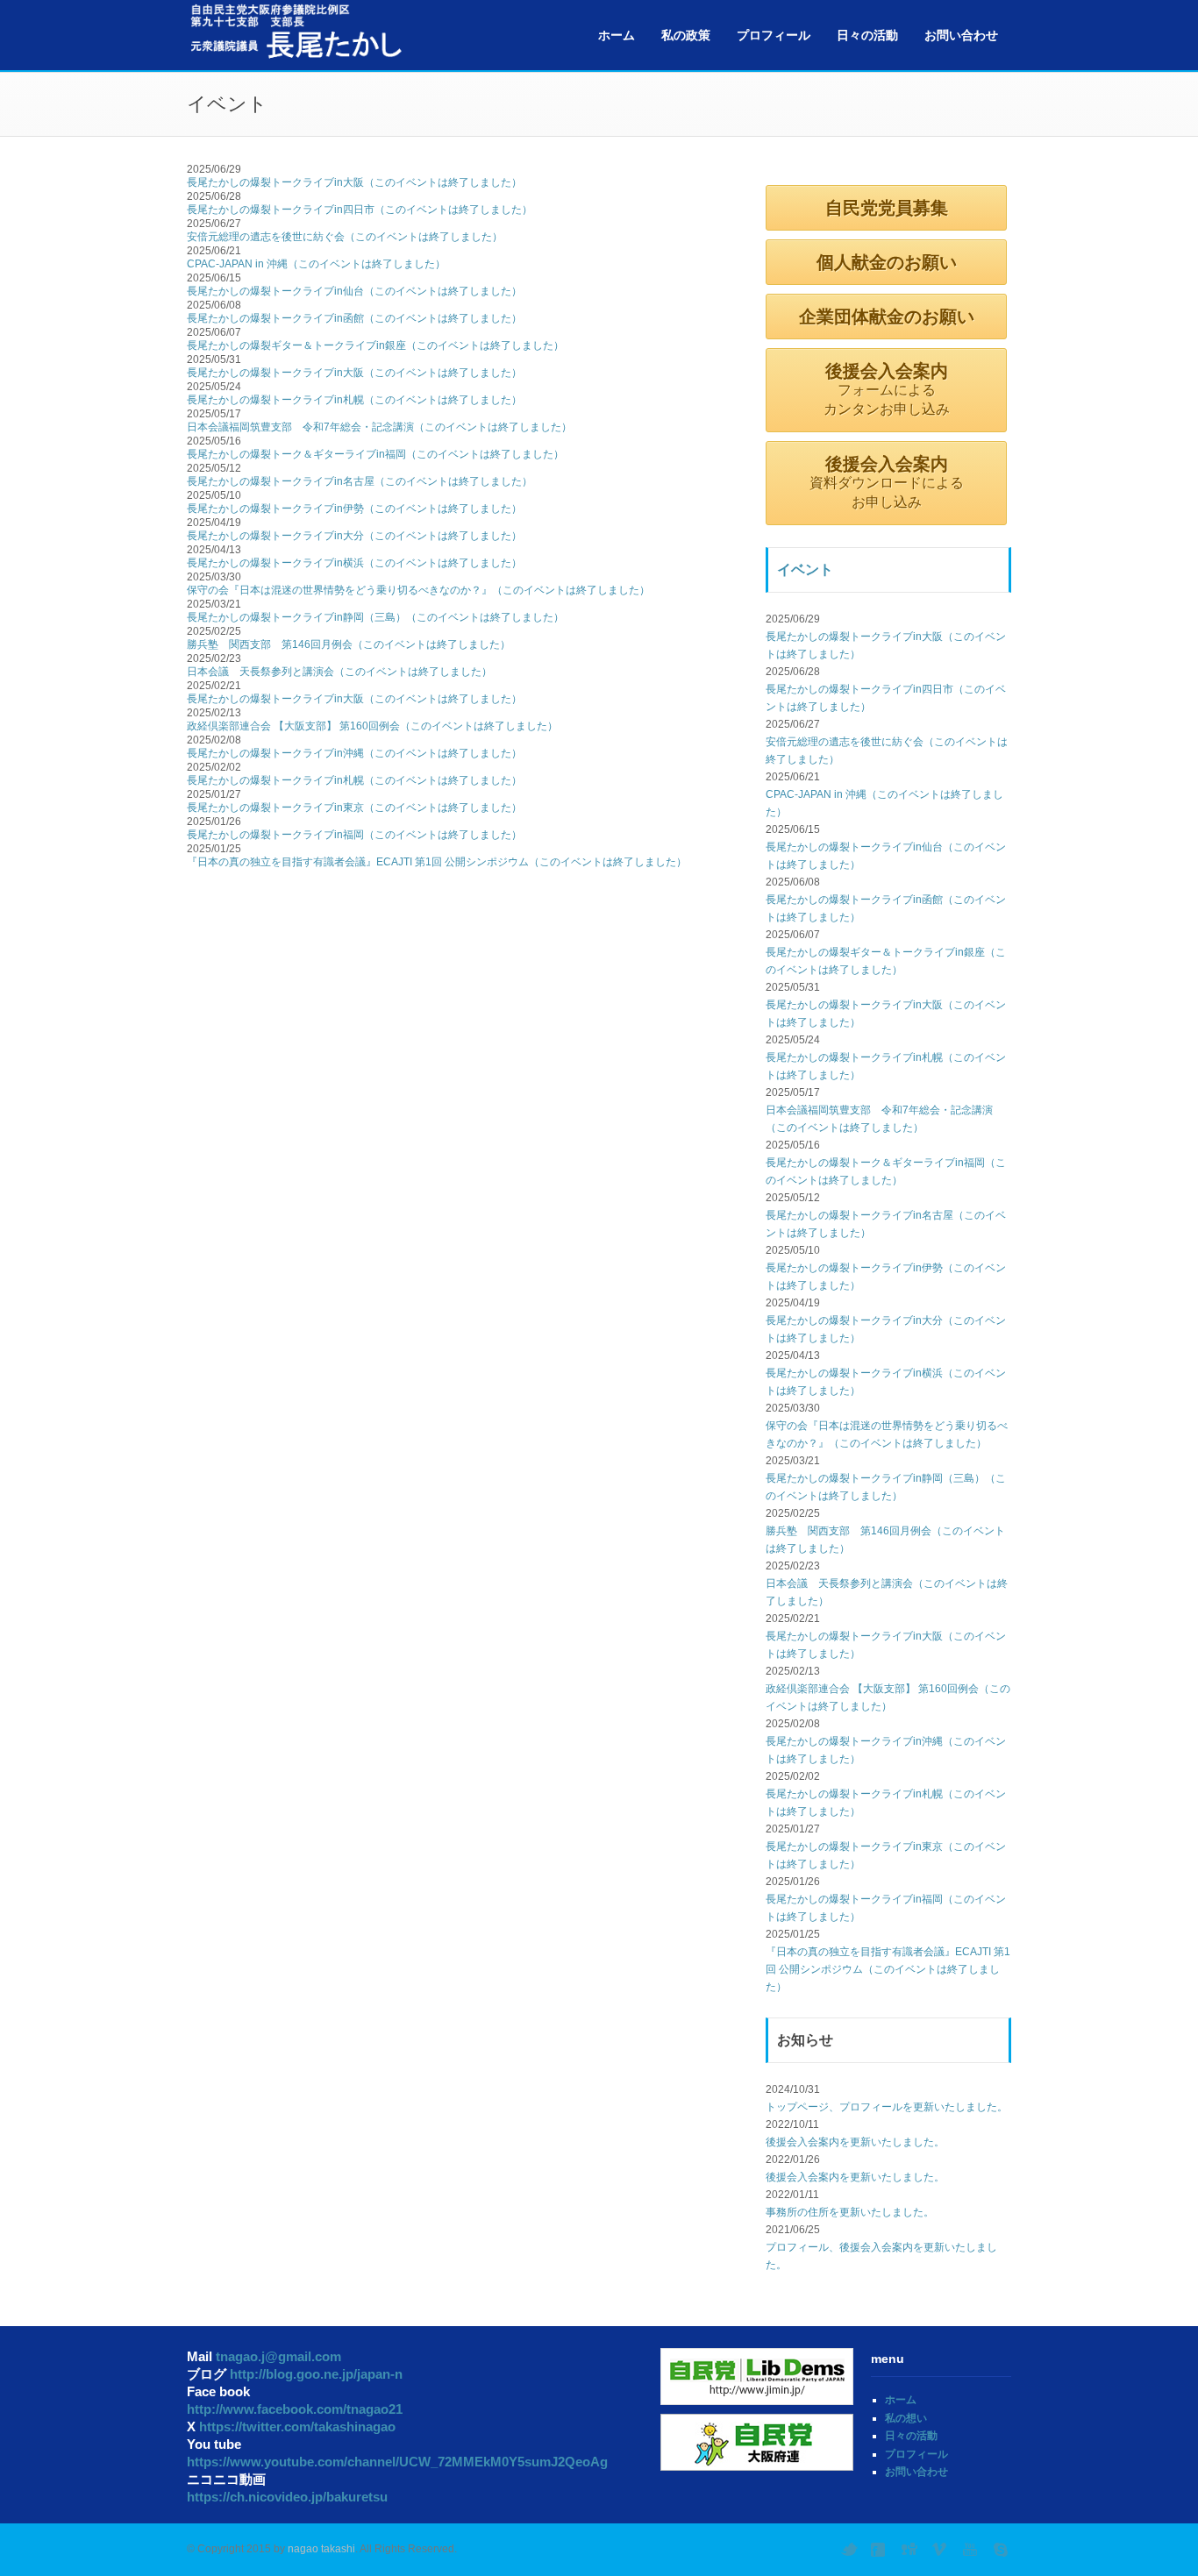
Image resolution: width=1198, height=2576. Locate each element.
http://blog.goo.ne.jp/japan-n (316, 2374)
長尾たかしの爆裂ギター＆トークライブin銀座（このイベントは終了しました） (375, 345)
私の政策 (686, 35)
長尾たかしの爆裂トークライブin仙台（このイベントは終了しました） (354, 291)
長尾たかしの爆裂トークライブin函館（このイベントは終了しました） (354, 318)
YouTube (972, 2550)
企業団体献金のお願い (887, 317)
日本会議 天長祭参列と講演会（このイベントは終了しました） (339, 672)
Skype (1002, 2550)
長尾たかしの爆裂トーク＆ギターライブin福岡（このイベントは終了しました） (375, 454)
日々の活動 (867, 35)
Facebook (880, 2550)
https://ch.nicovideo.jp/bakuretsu (287, 2497)
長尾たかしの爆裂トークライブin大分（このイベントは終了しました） (354, 536)
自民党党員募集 (887, 208)
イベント (805, 569)
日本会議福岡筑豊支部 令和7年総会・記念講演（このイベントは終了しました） (379, 427)
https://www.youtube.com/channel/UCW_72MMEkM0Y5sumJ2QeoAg (397, 2462)
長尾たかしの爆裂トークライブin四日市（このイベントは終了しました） (360, 210)
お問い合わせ (961, 35)
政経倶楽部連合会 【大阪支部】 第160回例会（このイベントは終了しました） (372, 726)
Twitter (849, 2550)
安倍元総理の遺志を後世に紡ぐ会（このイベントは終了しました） (345, 237)
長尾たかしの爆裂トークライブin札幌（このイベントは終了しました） (354, 400)
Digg (910, 2550)
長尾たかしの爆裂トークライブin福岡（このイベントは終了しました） (354, 835)
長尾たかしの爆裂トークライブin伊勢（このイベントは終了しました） (354, 509)
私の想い (906, 2418)
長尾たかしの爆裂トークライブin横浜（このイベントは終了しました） (354, 563)
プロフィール (774, 35)
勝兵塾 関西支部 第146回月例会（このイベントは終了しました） (349, 644)
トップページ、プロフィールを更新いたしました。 (887, 2107)
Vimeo (941, 2550)
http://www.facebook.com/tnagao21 (295, 2409)
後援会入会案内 (887, 389)
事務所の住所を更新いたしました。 (850, 2212)
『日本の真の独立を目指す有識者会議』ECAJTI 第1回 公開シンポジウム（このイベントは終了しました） (437, 862)
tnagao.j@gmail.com (278, 2356)
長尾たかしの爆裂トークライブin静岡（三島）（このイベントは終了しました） (375, 617)
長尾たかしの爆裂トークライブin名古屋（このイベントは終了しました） (360, 481)
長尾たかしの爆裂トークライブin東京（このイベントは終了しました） (354, 808)
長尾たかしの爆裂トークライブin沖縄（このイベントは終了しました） (354, 753)
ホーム (617, 35)
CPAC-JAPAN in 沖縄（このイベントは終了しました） (316, 264)
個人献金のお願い (887, 262)
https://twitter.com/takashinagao (297, 2427)
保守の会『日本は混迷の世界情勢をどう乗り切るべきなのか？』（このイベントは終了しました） (418, 590)
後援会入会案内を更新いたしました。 (855, 2142)
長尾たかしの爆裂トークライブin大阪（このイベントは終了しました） (354, 182)
